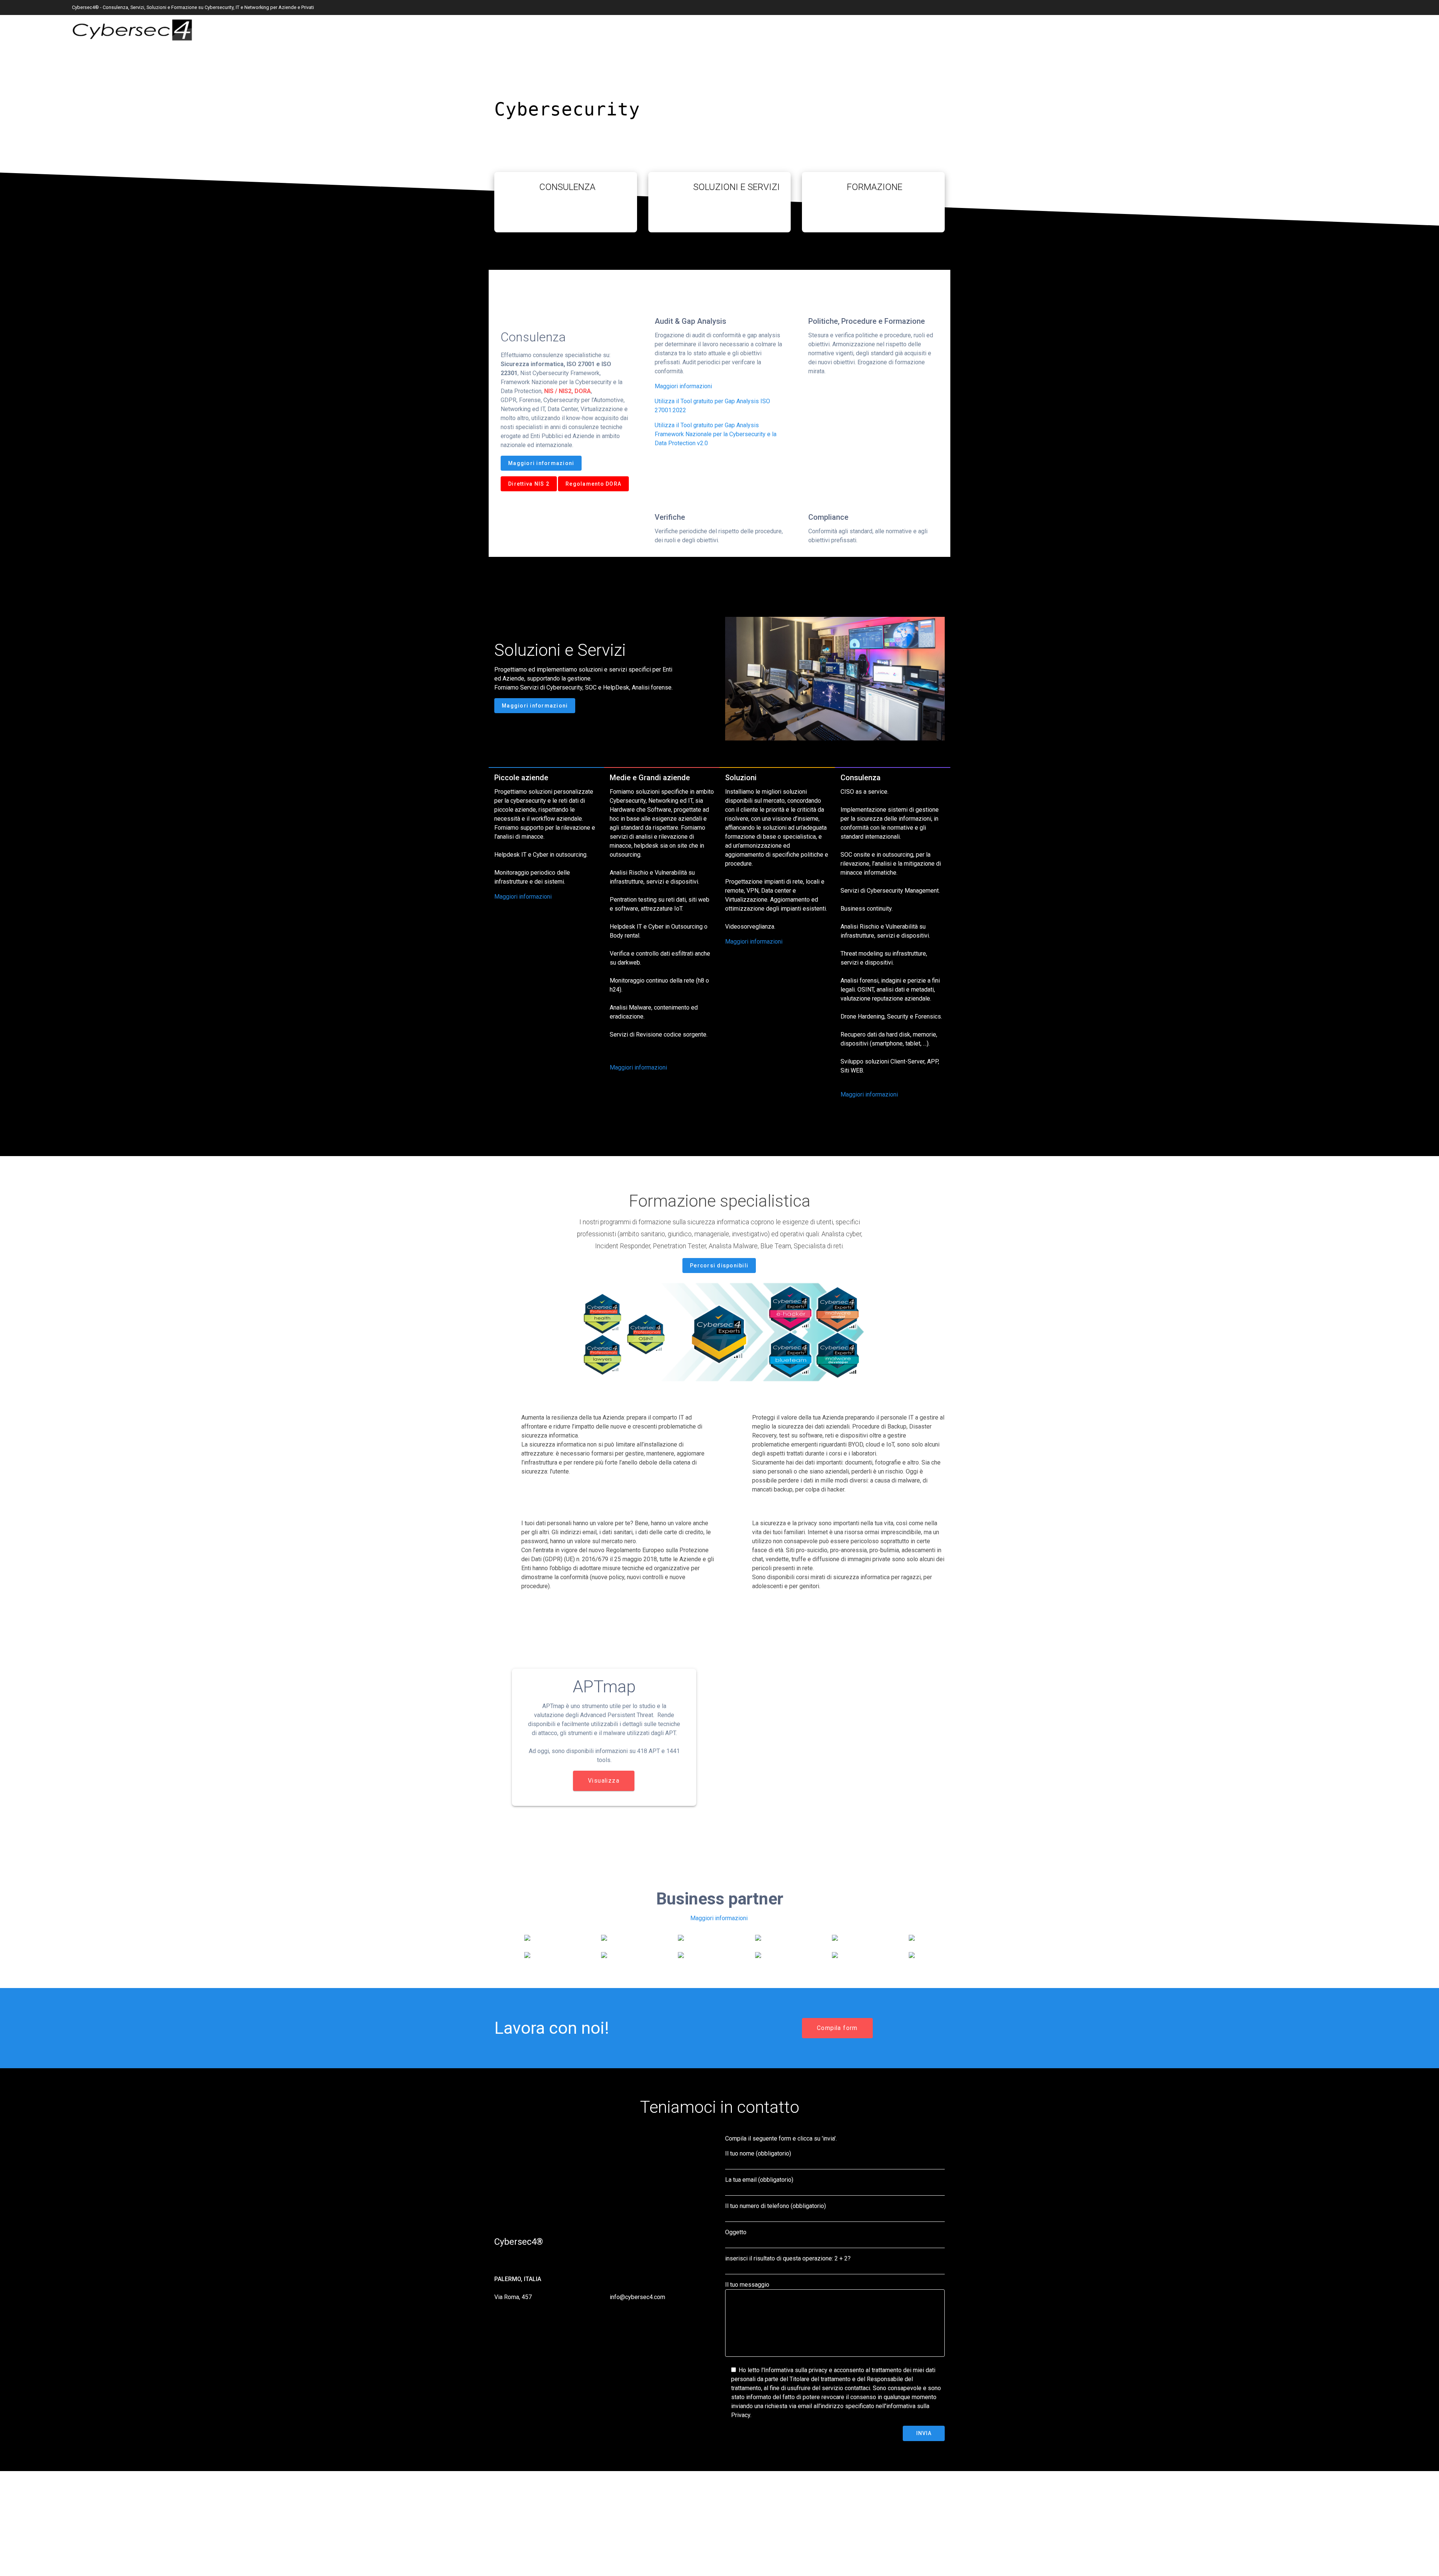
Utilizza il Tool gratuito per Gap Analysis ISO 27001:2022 (712, 406)
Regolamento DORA (593, 484)
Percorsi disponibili (719, 1266)
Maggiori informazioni (541, 463)
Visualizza (604, 1781)
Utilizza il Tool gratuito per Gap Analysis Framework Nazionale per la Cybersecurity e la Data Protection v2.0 (716, 434)
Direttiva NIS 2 (529, 484)
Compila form (837, 2028)
